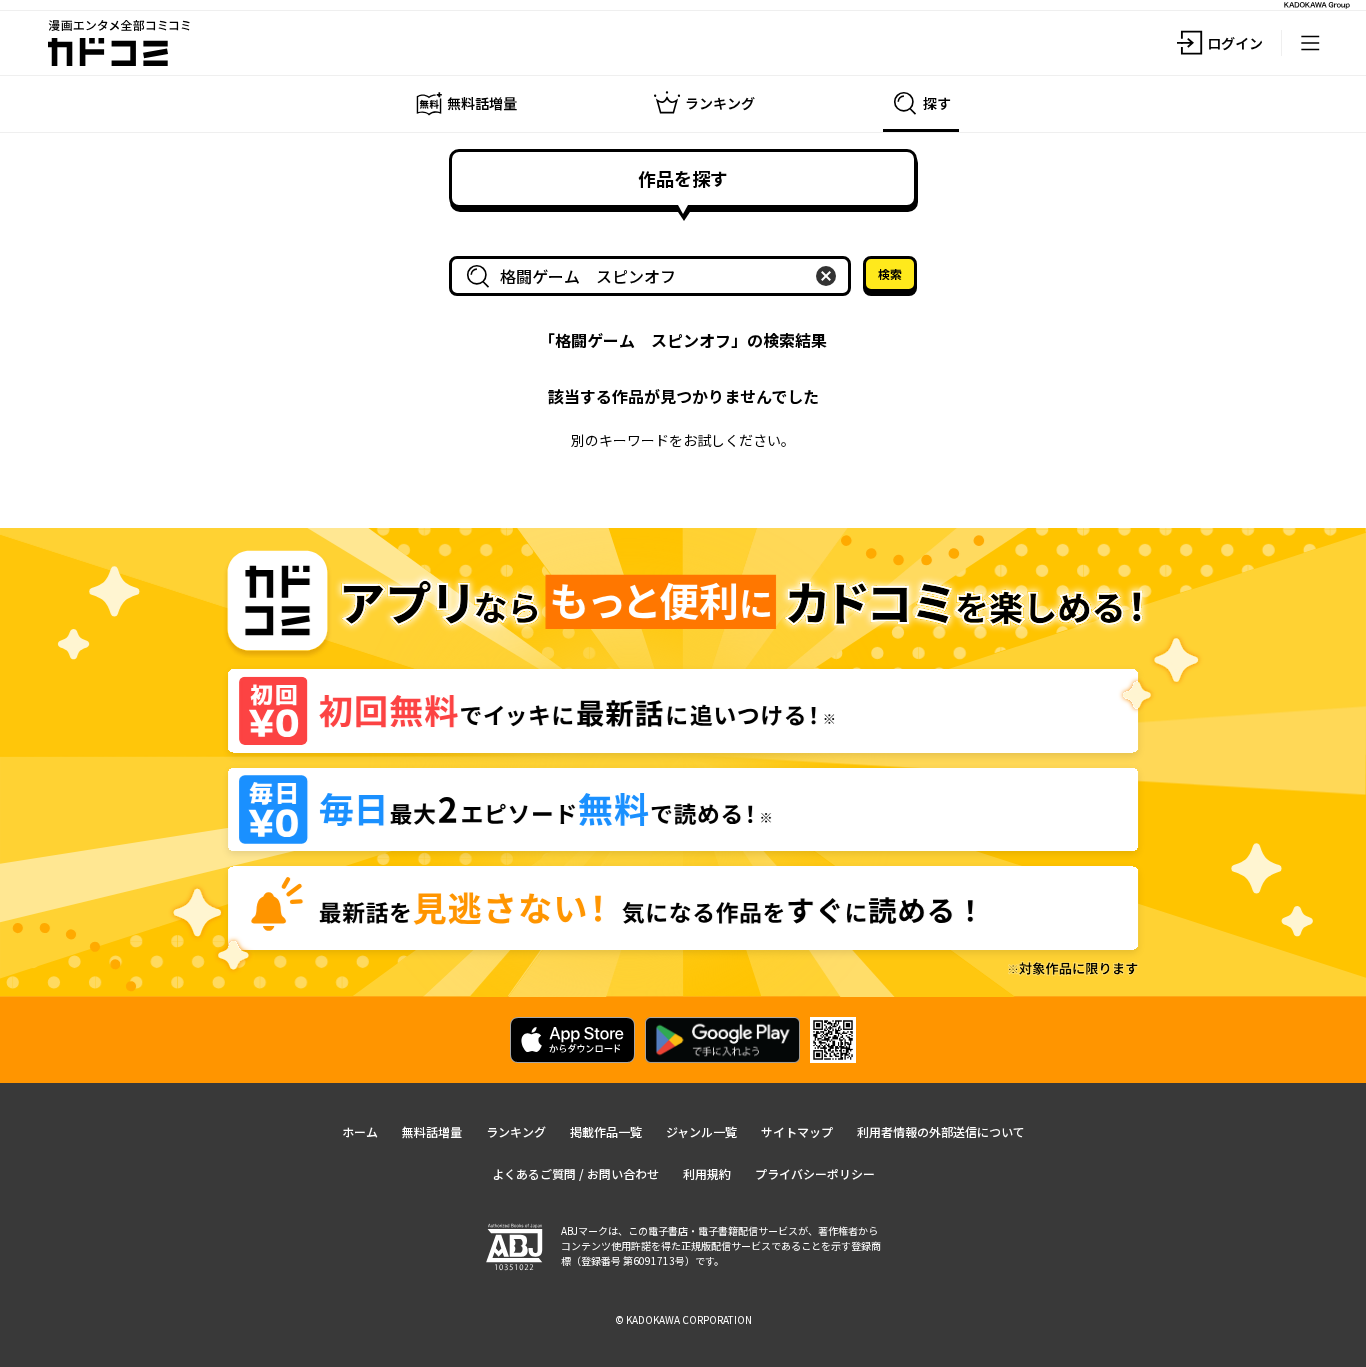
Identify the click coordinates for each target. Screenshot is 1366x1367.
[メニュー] (1310, 43)
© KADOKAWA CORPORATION (683, 1319)
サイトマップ (797, 1131)
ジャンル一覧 (701, 1131)
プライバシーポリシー (815, 1173)
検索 (890, 273)
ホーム (360, 1131)
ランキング (516, 1131)
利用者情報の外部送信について (941, 1131)
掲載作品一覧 (606, 1131)
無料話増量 (432, 1131)
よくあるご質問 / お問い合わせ (575, 1173)
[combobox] (654, 276)
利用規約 (707, 1173)
